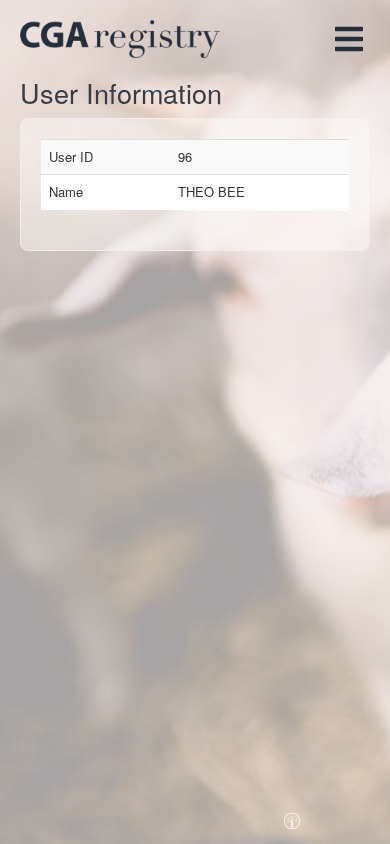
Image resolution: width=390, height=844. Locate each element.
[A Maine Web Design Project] (292, 816)
